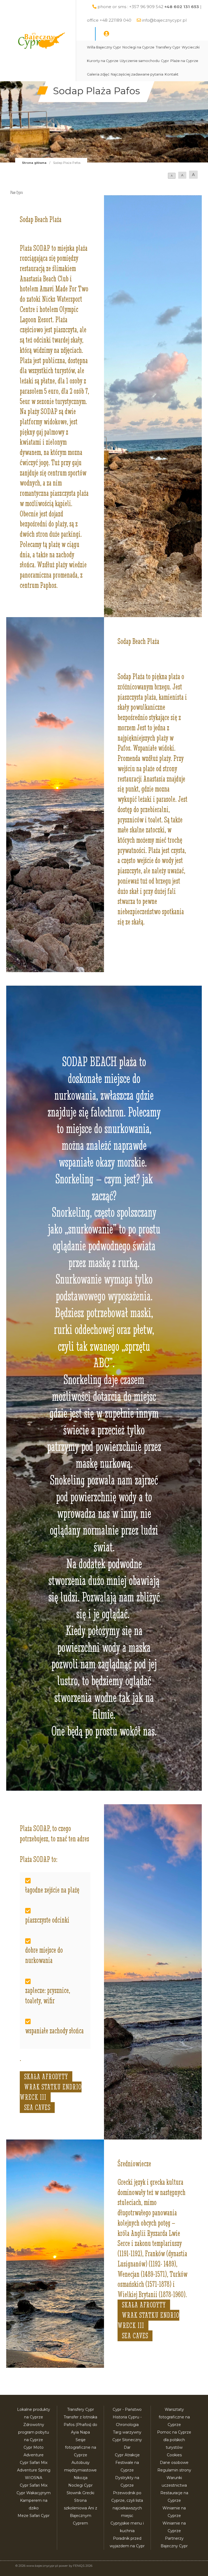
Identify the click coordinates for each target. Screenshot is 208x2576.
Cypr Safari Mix (34, 2485)
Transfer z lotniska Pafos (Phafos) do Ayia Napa (80, 2425)
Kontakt (172, 74)
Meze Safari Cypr (34, 2516)
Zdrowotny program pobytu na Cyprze (34, 2432)
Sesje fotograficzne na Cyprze (81, 2447)
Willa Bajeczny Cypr (104, 47)
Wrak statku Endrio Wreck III (51, 2092)
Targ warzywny (127, 2432)
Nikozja (81, 2478)
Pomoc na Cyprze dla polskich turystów (174, 2440)
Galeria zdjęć (98, 74)
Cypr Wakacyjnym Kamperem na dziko (34, 2500)
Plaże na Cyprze (184, 61)
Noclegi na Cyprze (138, 47)
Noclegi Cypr (80, 2485)
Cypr (165, 61)
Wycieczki (191, 47)
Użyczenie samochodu (140, 61)
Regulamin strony (174, 2470)
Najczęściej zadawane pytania (137, 74)
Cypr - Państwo (127, 2409)
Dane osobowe (174, 2463)
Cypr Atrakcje (127, 2455)
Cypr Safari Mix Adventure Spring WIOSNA (34, 2470)
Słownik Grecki (80, 2493)
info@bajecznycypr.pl (164, 20)
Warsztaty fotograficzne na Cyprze (174, 2417)
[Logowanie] (106, 34)
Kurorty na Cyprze (103, 61)
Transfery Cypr (168, 47)
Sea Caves (37, 2108)
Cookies (174, 2455)
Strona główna (34, 163)
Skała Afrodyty (46, 2077)
